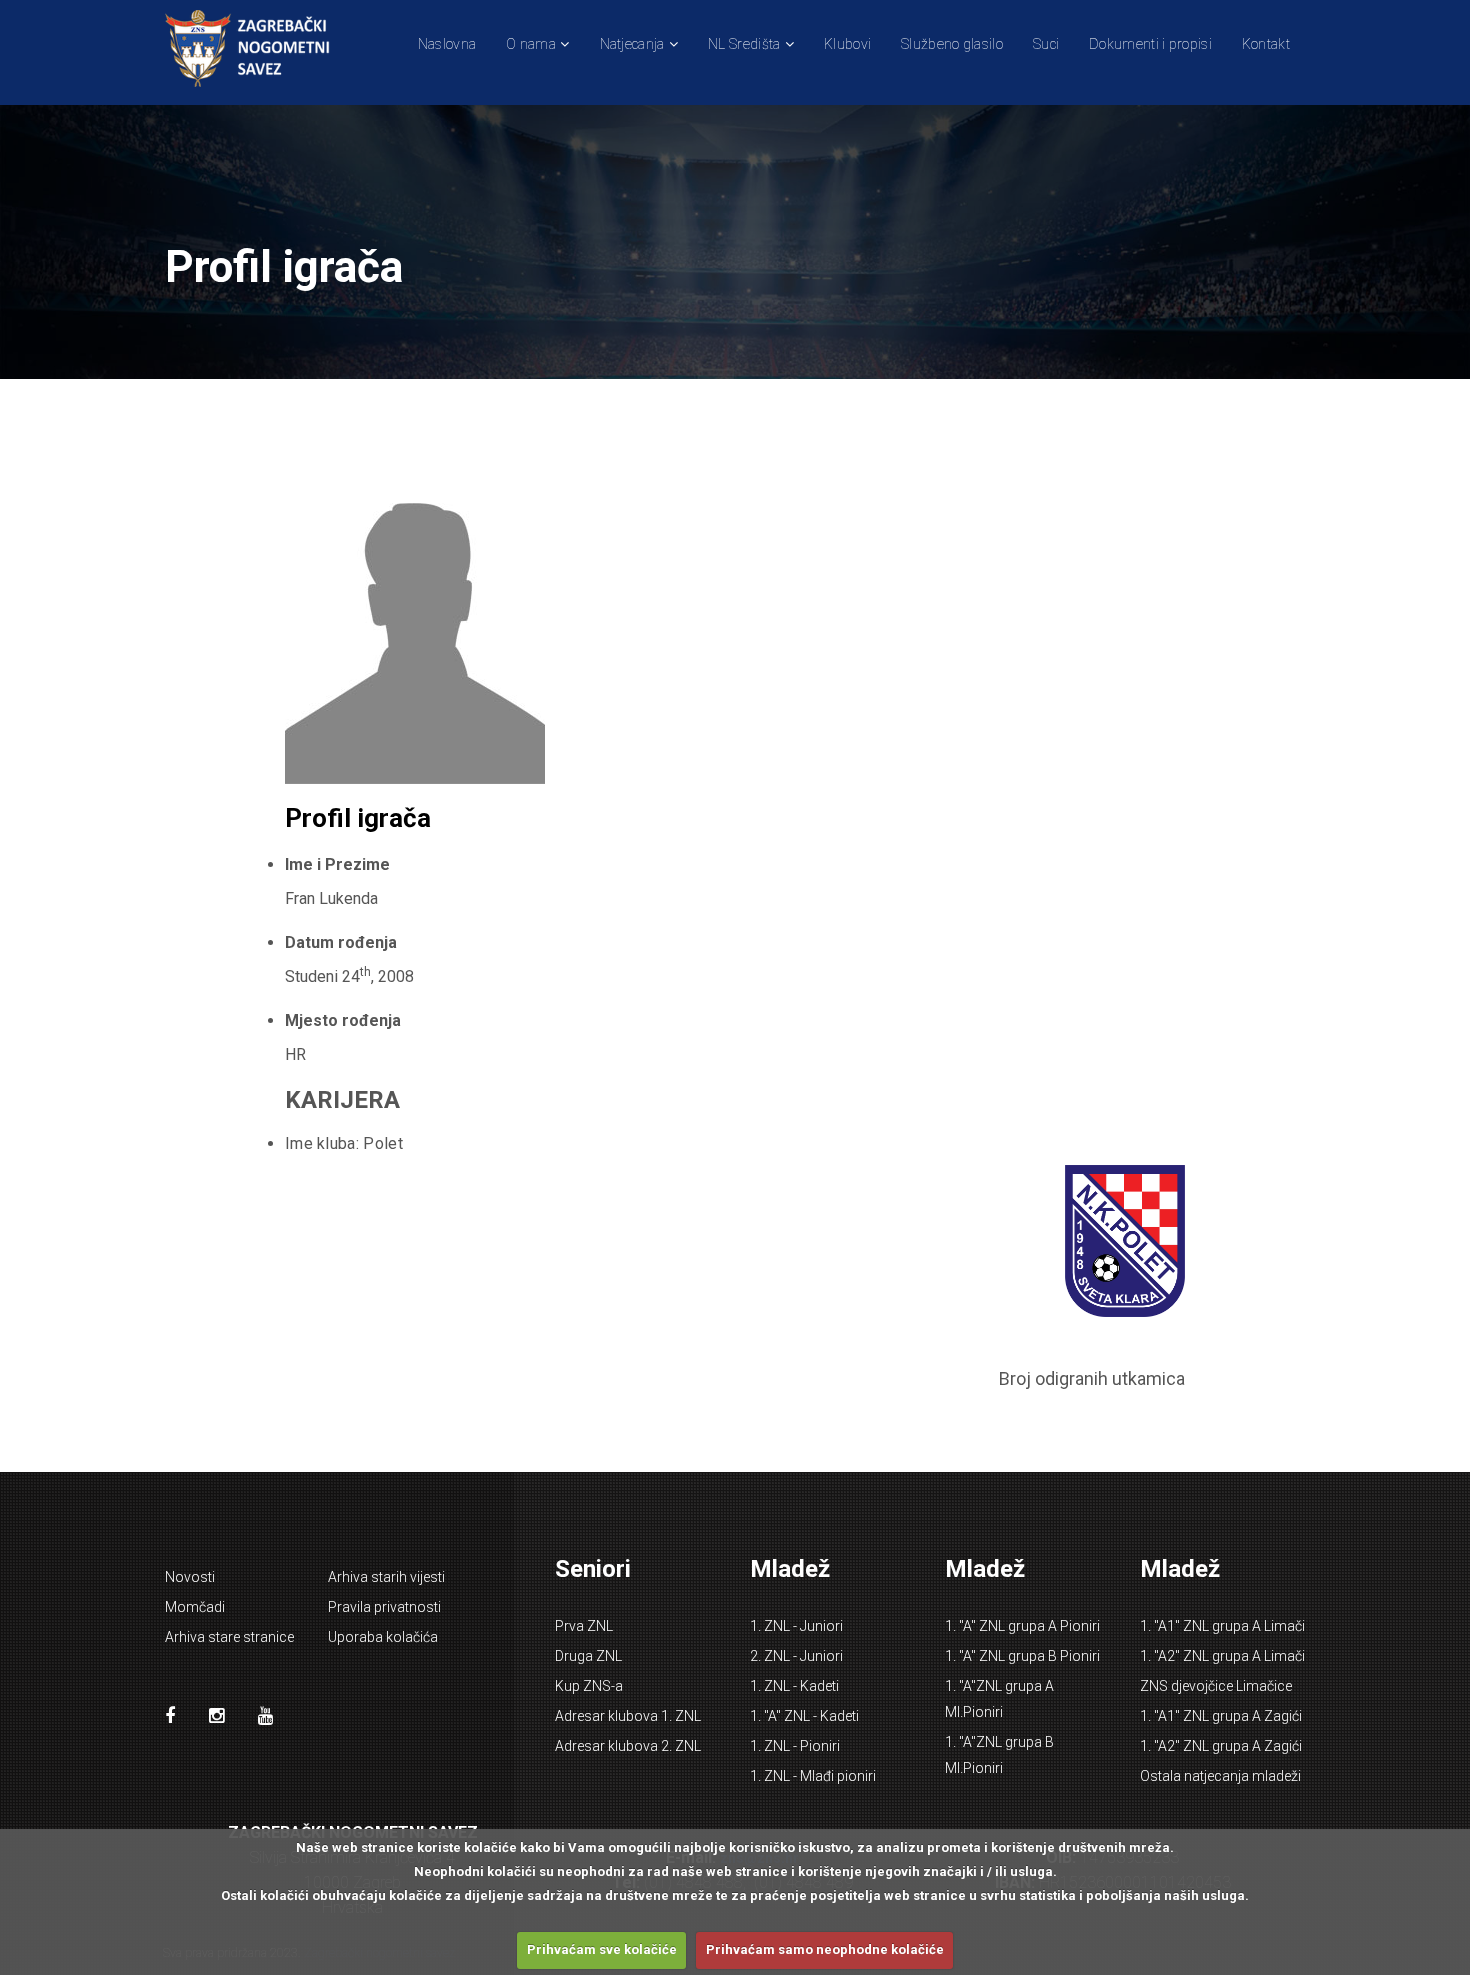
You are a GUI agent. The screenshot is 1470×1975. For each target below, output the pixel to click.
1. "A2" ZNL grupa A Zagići (1221, 1746)
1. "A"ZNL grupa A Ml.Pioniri (999, 1699)
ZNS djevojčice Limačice (1216, 1686)
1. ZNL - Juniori (796, 1626)
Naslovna (447, 44)
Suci (1046, 44)
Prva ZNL (584, 1626)
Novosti (190, 1577)
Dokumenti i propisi (1150, 44)
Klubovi (847, 44)
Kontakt (1266, 44)
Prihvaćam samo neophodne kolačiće (825, 1949)
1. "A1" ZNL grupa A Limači (1222, 1626)
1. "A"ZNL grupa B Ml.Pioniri (999, 1755)
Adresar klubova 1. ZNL (628, 1716)
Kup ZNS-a (589, 1686)
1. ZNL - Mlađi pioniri (813, 1776)
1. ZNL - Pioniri (795, 1746)
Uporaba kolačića (383, 1637)
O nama (531, 44)
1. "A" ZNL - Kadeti (804, 1716)
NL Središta (744, 44)
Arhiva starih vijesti (386, 1577)
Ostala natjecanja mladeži (1220, 1776)
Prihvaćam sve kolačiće (602, 1949)
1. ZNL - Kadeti (794, 1686)
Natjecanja (632, 44)
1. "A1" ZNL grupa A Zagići (1221, 1716)
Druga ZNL (588, 1656)
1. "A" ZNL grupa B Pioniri (1022, 1656)
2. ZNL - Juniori (796, 1656)
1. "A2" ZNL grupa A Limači (1222, 1656)
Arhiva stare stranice (229, 1637)
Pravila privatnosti (384, 1607)
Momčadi (195, 1607)
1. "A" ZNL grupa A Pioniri (1022, 1626)
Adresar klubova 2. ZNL (628, 1746)
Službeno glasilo (952, 44)
